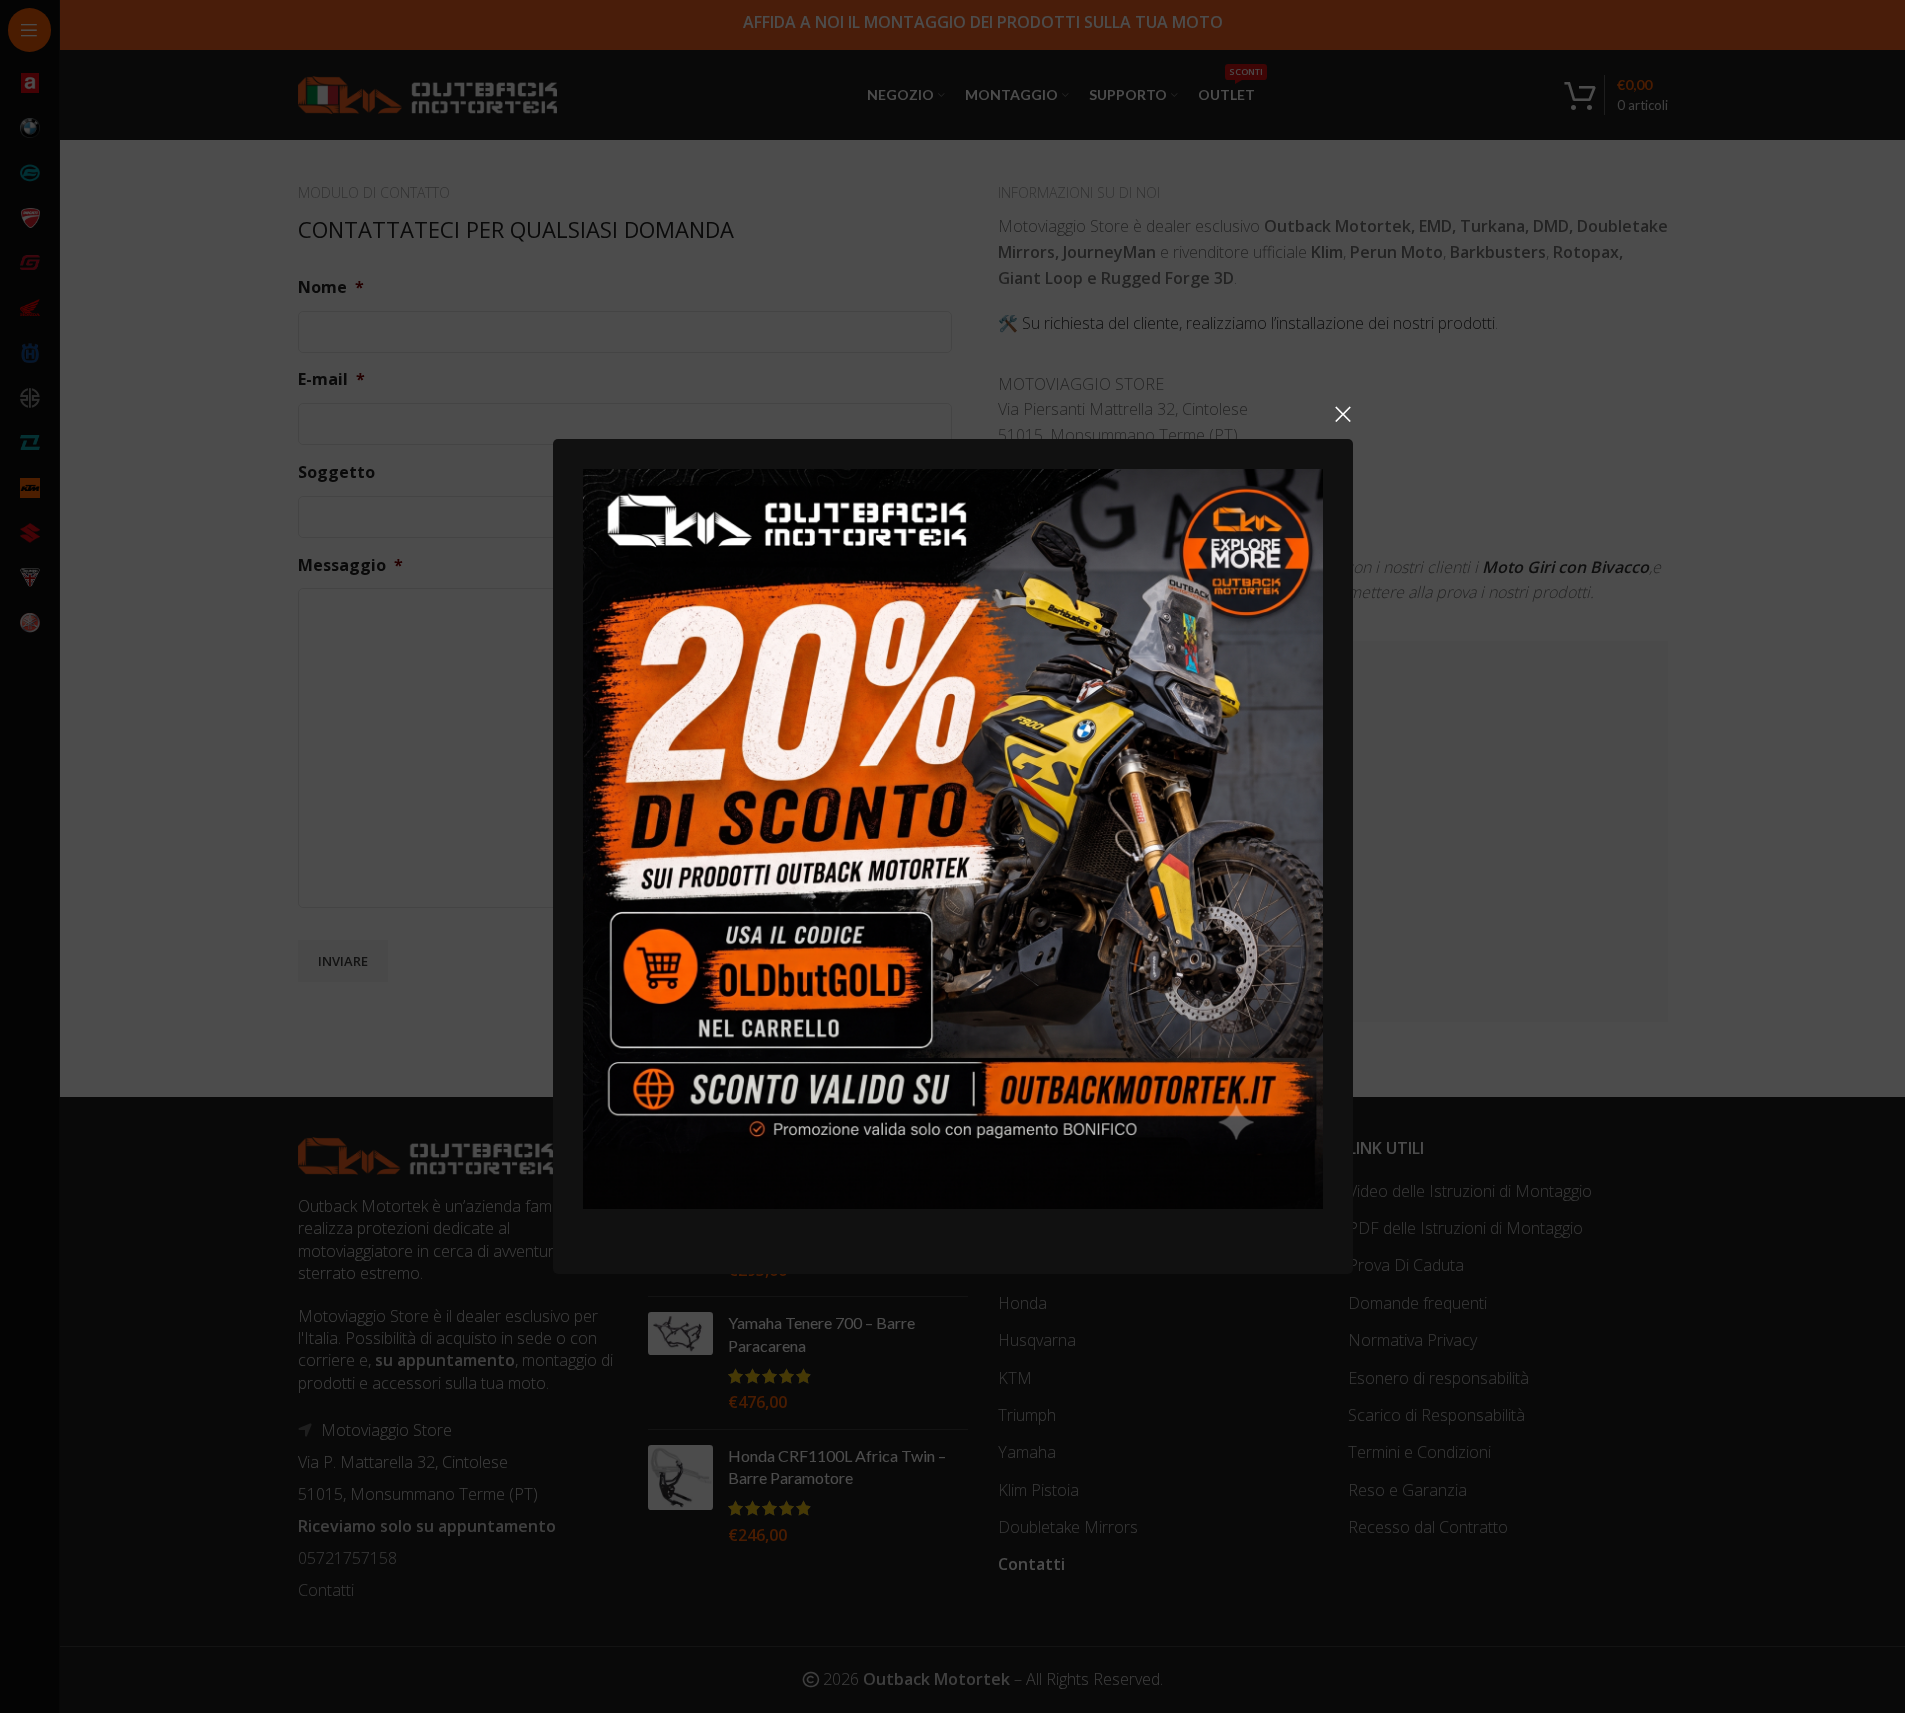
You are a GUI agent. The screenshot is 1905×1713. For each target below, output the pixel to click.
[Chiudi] (1343, 414)
